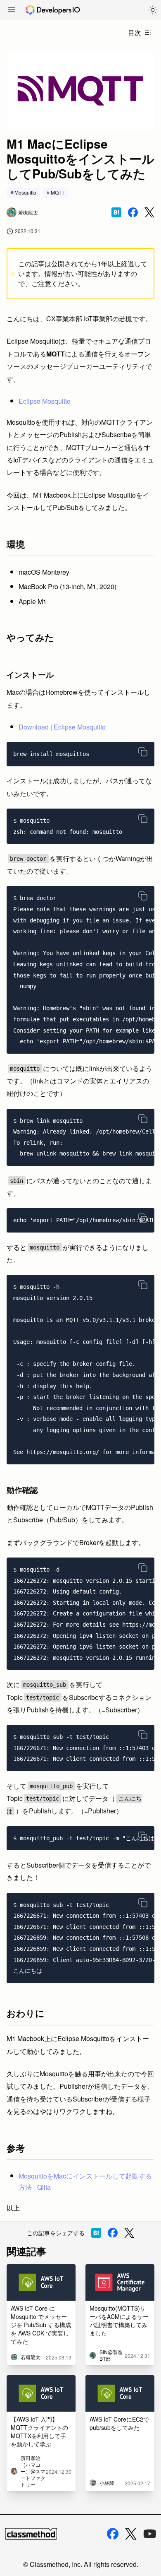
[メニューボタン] (12, 10)
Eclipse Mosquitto (45, 401)
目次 (135, 33)
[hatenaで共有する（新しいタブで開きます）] (116, 212)
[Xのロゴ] (131, 2534)
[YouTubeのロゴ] (150, 2534)
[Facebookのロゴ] (113, 2534)
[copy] (143, 752)
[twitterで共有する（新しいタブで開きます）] (149, 213)
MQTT (58, 192)
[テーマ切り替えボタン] (153, 10)
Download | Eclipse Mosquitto (62, 727)
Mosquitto (25, 192)
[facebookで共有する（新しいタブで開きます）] (133, 212)
